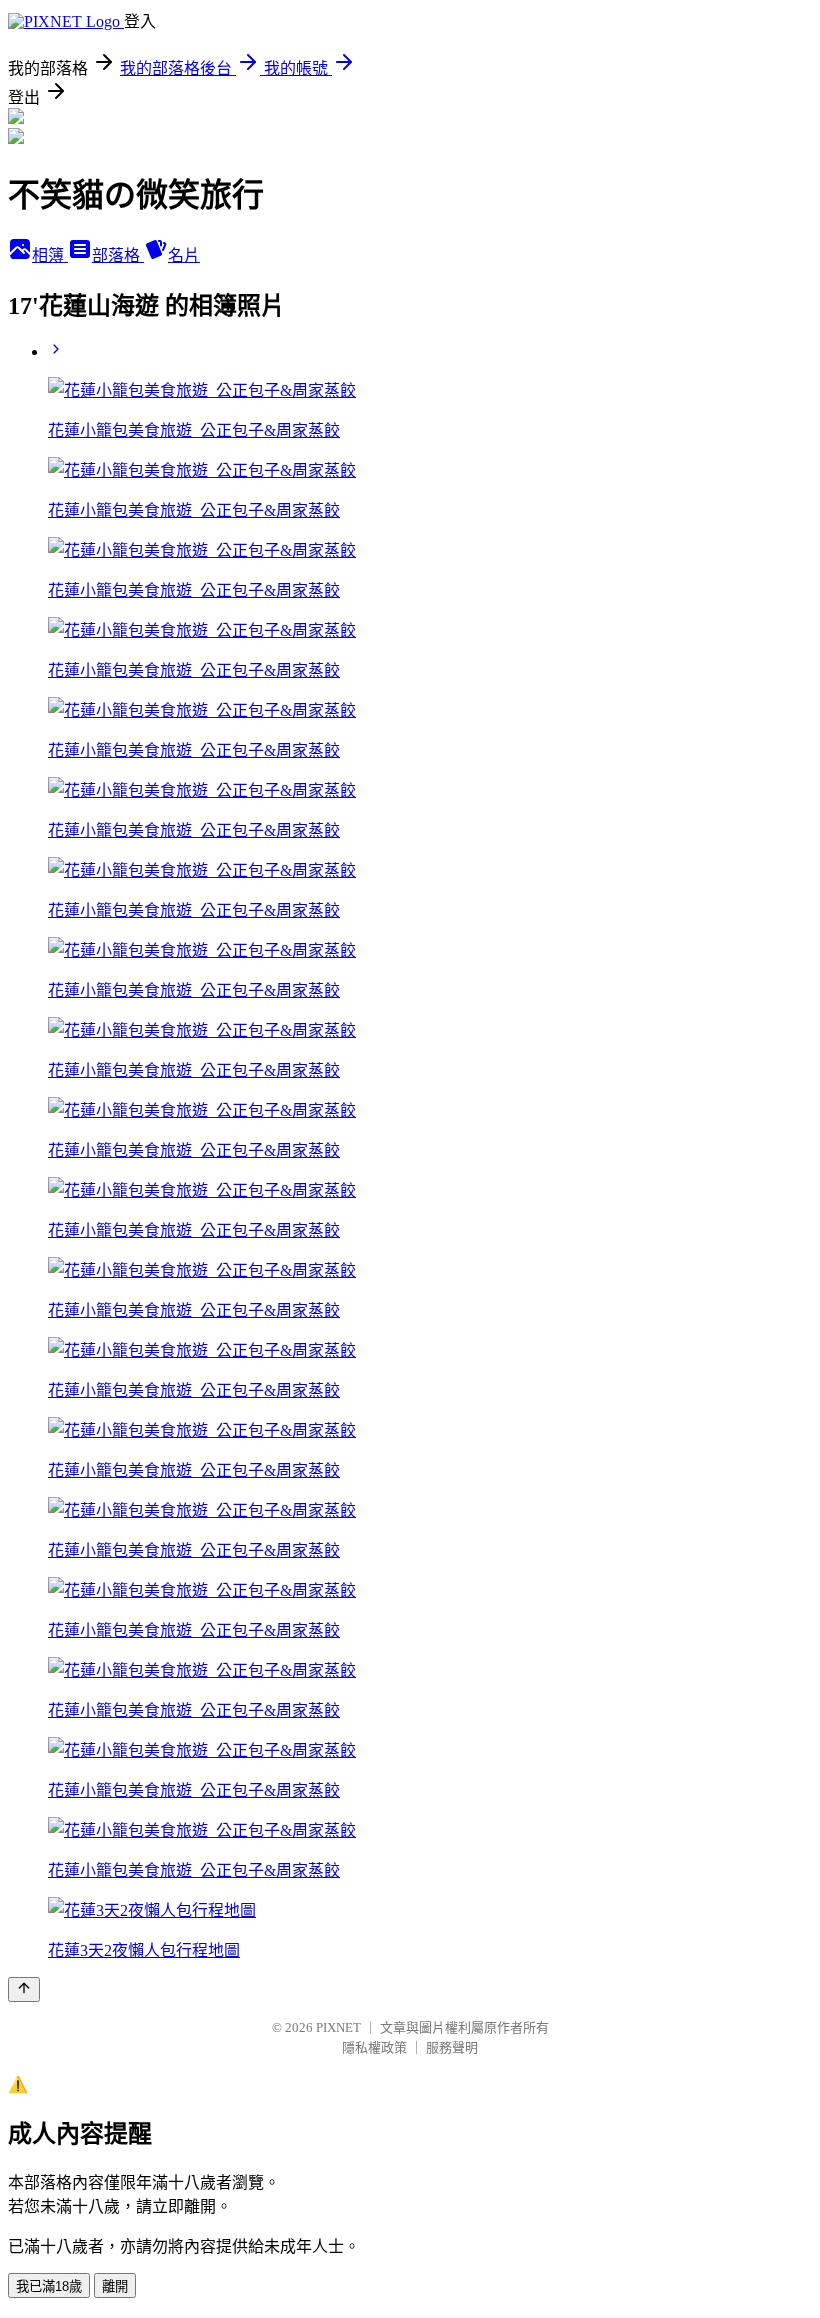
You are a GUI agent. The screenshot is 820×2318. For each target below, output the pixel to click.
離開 (115, 2286)
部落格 (118, 255)
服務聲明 (452, 2047)
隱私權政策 (374, 2047)
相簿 (50, 255)
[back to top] (24, 1989)
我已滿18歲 (49, 2286)
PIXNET (338, 2027)
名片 (184, 255)
